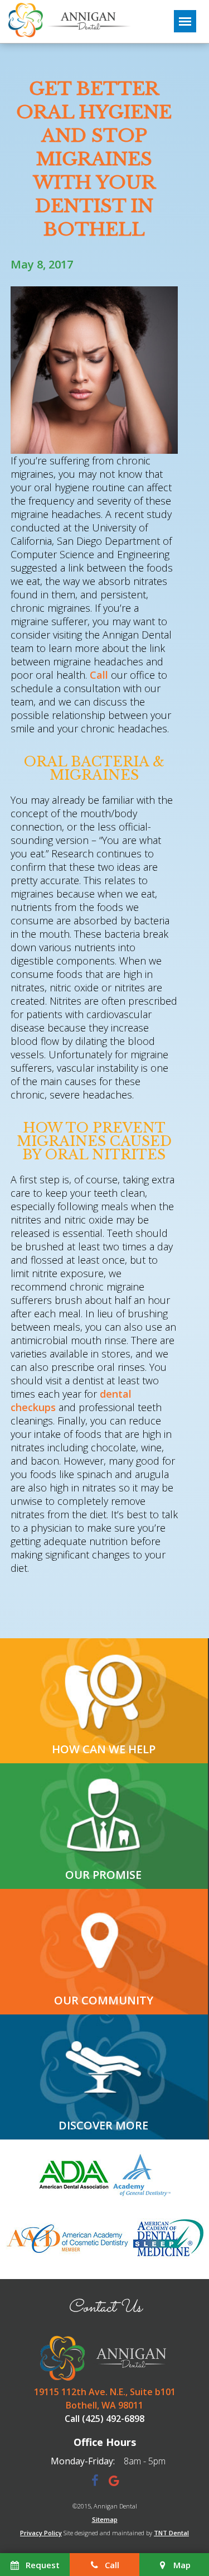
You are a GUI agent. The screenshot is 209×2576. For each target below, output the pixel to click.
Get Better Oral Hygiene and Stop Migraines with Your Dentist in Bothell (94, 159)
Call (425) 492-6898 (104, 2419)
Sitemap (105, 2519)
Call (99, 675)
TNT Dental (171, 2533)
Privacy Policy (41, 2533)
